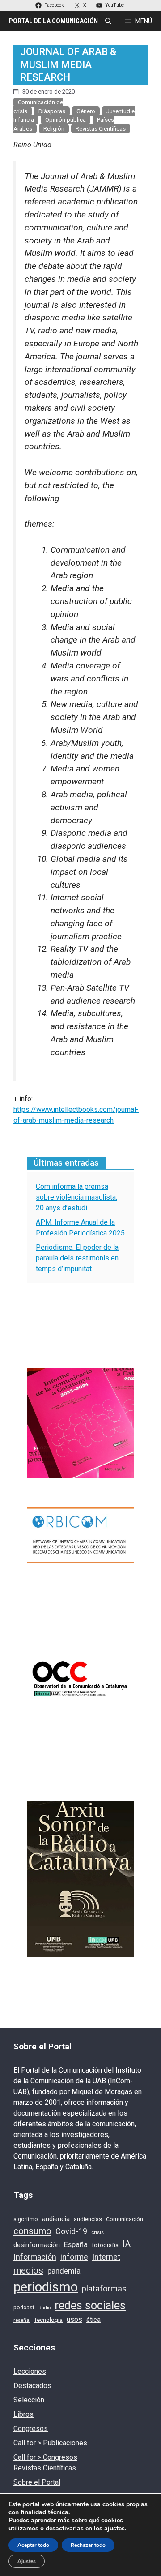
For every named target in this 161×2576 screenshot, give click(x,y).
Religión (54, 129)
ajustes (114, 2529)
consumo (32, 2231)
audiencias (88, 2219)
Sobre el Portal (37, 2482)
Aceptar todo (33, 2545)
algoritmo (26, 2219)
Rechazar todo (88, 2545)
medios (28, 2270)
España (76, 2245)
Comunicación (125, 2219)
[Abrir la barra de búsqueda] (108, 21)
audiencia (56, 2219)
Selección (29, 2400)
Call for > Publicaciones (50, 2443)
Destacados (32, 2386)
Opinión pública (66, 120)
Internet (106, 2257)
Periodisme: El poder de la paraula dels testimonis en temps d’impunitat (77, 1258)
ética (93, 2320)
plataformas (104, 2289)
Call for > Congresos (45, 2457)
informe (74, 2257)
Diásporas (52, 111)
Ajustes (27, 2561)
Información (35, 2257)
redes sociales (90, 2306)
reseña (21, 2320)
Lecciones (30, 2371)
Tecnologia (48, 2320)
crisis (97, 2232)
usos (74, 2319)
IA (127, 2244)
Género (86, 111)
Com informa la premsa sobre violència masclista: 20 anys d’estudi (76, 1197)
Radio (44, 2308)
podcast (24, 2308)
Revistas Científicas (101, 129)
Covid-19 (71, 2231)
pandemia (64, 2271)
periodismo (46, 2287)
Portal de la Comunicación (53, 21)
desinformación (37, 2245)
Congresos (31, 2429)
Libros (23, 2414)
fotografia (105, 2245)
